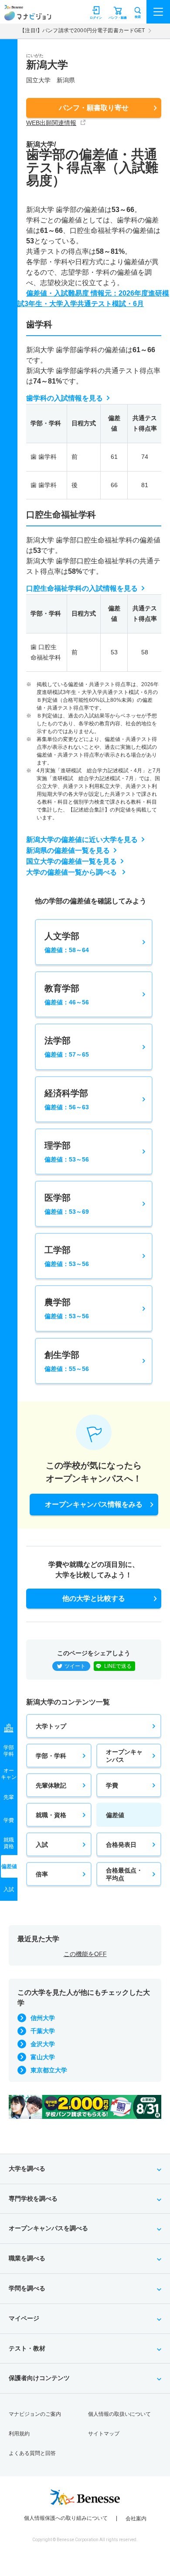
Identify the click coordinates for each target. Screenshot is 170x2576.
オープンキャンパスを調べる (48, 2228)
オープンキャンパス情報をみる (94, 1504)
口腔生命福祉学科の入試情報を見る (82, 588)
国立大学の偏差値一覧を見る (71, 861)
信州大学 (43, 2018)
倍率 (42, 1874)
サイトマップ (104, 2434)
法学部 (67, 1047)
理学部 (67, 1152)
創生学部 (67, 1361)
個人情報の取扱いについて (119, 2414)
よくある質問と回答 (32, 2453)
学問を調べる (27, 2288)
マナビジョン (28, 16)
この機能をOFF (85, 1954)
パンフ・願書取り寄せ (94, 108)
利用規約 (19, 2434)
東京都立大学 (49, 2070)
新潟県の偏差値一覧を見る (68, 850)
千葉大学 (43, 2031)
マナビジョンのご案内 (35, 2414)
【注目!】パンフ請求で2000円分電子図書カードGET (82, 30)
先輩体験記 (51, 1785)
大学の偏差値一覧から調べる (72, 872)
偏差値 (115, 1815)
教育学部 (67, 995)
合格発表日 (121, 1845)
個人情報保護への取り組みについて (66, 2518)
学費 (112, 1785)
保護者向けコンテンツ (39, 2378)
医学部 (67, 1204)
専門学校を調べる (33, 2199)
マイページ (24, 2318)
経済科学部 (67, 1099)
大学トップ (51, 1726)
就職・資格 (51, 1815)
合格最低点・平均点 (124, 1874)
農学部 (67, 1308)
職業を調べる (27, 2258)
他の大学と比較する (94, 1598)
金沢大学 (43, 2044)
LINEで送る (118, 1666)
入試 (42, 1845)
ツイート (75, 1666)
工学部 (67, 1256)
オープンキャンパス (124, 1756)
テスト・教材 (27, 2348)
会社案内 (136, 2519)
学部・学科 (51, 1756)
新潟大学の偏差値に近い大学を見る (82, 840)
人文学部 (67, 942)
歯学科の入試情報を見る (65, 398)
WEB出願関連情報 (51, 123)
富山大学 (43, 2057)
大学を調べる (27, 2169)
